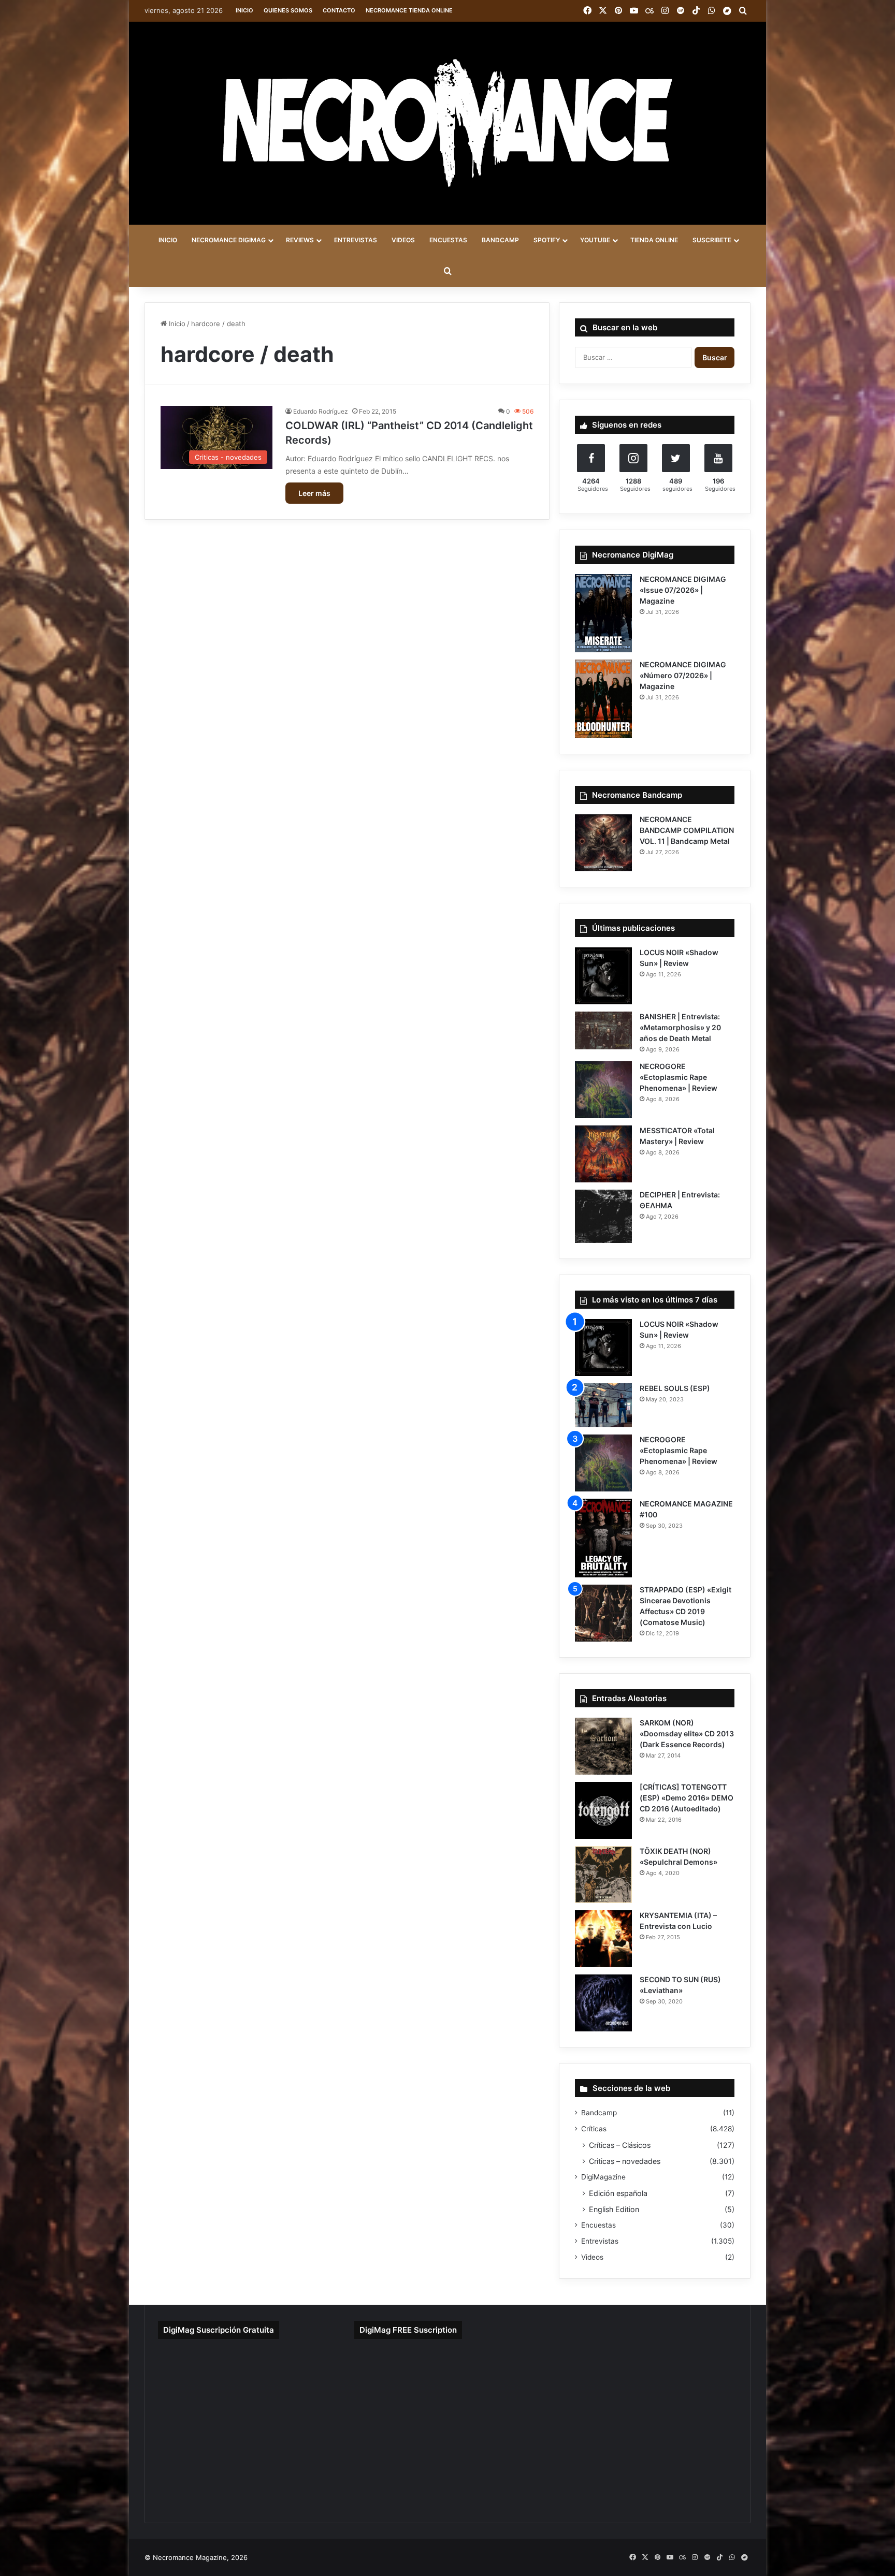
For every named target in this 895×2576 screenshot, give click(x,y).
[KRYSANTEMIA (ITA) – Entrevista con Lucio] (603, 1939)
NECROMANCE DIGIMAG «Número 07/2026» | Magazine (683, 675)
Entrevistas (600, 2241)
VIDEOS (403, 240)
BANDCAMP (500, 240)
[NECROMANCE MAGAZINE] (447, 123)
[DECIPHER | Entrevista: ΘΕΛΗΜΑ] (603, 1216)
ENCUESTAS (448, 240)
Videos (592, 2257)
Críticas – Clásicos (620, 2145)
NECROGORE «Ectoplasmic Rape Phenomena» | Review (679, 1077)
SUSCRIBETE (712, 240)
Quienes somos (288, 10)
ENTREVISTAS (356, 240)
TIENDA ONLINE (654, 240)
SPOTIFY (547, 240)
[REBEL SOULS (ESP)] (603, 1405)
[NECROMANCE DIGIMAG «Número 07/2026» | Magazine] (603, 699)
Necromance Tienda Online (409, 10)
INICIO (168, 240)
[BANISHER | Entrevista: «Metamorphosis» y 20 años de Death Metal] (603, 1030)
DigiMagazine (603, 2177)
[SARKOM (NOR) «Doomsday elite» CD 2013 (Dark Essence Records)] (603, 1746)
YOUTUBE (595, 240)
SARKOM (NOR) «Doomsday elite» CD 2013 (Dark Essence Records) (687, 1733)
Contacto (339, 10)
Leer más (314, 493)
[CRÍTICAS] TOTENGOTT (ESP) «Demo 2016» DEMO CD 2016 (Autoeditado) (687, 1798)
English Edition (614, 2209)
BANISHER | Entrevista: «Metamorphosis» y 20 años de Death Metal (680, 1027)
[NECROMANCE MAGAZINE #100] (603, 1538)
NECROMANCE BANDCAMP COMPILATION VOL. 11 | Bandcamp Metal (687, 830)
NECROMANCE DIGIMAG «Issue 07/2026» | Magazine (683, 590)
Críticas (594, 2129)
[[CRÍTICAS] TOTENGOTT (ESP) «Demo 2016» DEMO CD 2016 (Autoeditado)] (603, 1810)
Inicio (244, 10)
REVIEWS (300, 240)
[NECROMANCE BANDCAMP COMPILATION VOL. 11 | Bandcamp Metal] (603, 843)
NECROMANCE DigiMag (229, 240)
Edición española (618, 2193)
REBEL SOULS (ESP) (675, 1388)
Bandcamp (599, 2113)
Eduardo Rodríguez (321, 411)
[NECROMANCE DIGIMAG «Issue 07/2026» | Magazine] (603, 613)
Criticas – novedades (625, 2161)
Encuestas (598, 2225)
